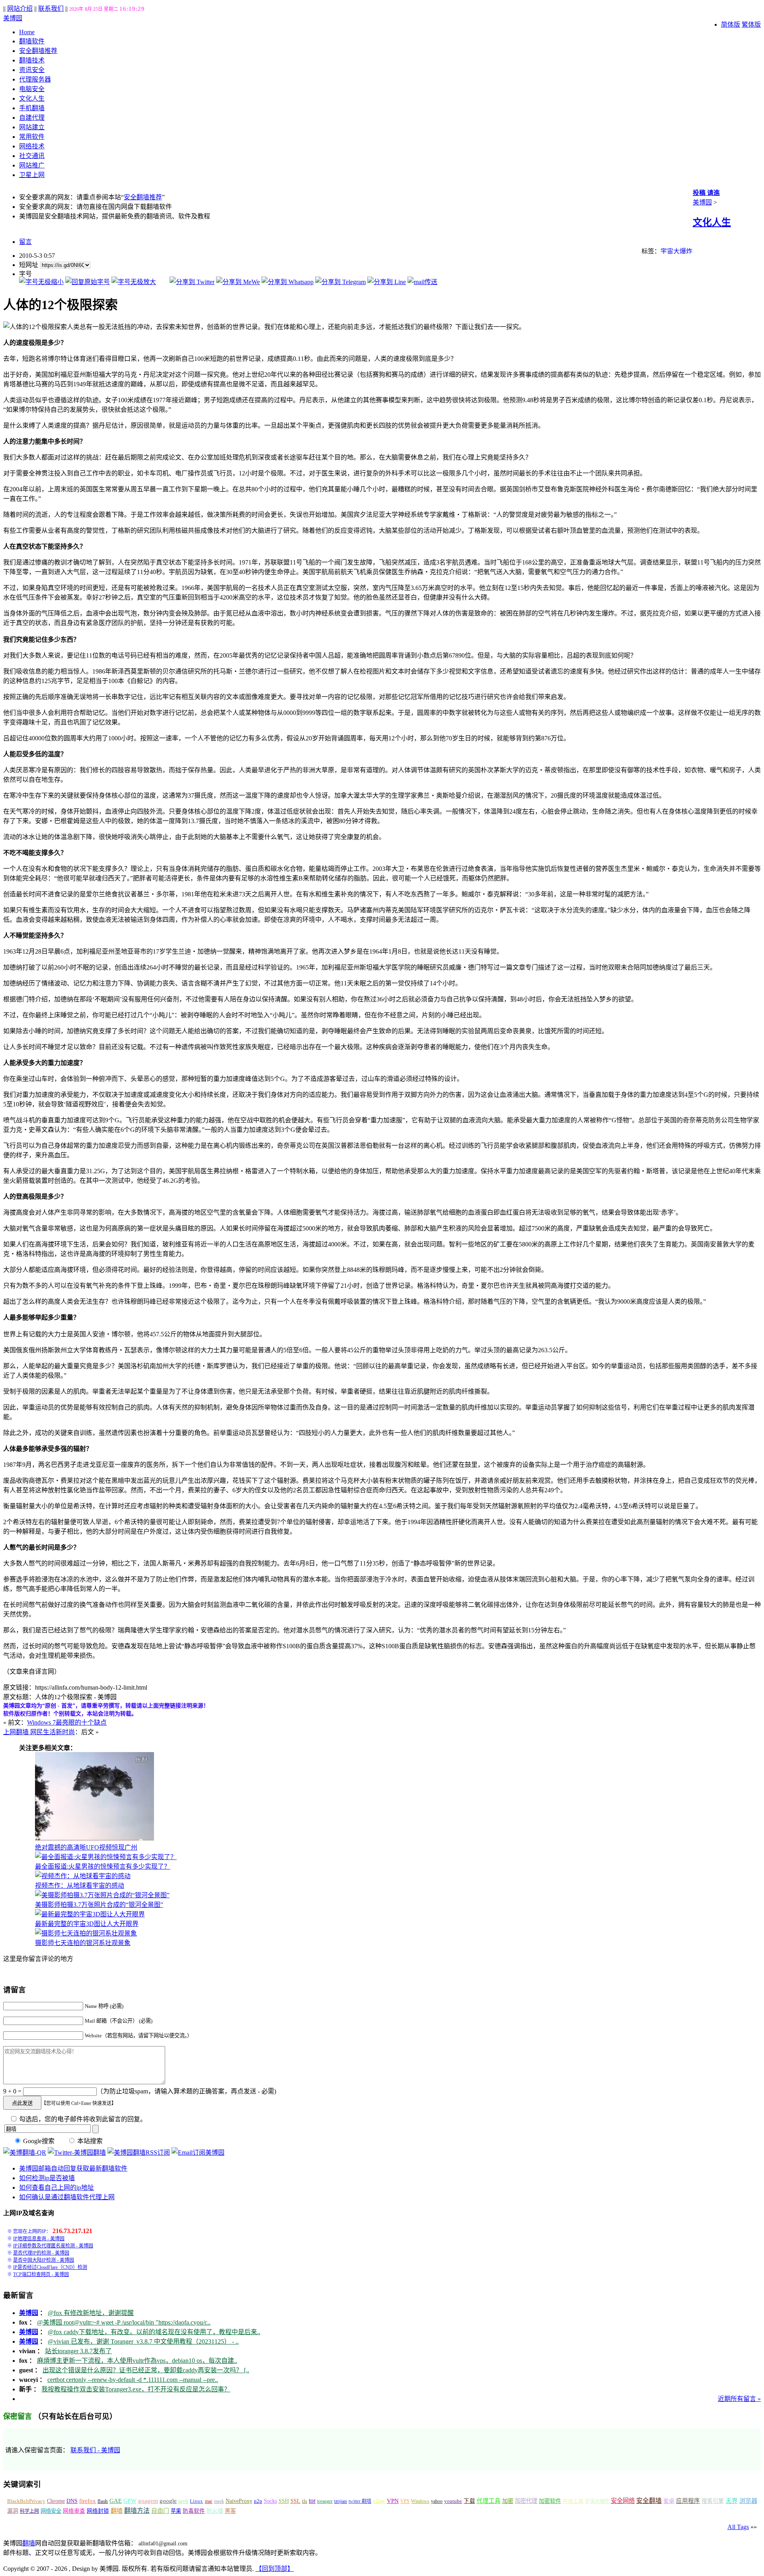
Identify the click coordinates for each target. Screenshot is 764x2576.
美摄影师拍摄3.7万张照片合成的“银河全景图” (99, 1905)
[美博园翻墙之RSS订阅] (139, 2153)
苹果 (176, 2511)
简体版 (731, 24)
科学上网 (29, 2511)
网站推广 (32, 165)
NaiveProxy (239, 2501)
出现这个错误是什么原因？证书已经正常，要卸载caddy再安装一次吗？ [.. (146, 2370)
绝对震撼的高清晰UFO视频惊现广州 (86, 1847)
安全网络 (623, 2501)
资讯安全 (32, 70)
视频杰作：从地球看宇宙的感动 (80, 1886)
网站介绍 (20, 9)
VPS (405, 2501)
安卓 (669, 2501)
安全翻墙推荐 (38, 51)
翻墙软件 (32, 41)
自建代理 (32, 118)
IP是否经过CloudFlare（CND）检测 (50, 2267)
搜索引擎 (713, 2501)
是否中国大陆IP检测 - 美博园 (44, 2260)
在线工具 (573, 2501)
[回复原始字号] (88, 282)
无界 (732, 2501)
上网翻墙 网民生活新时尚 (39, 1732)
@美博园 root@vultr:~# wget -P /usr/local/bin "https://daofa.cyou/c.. (124, 2322)
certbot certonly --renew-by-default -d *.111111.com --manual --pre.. (133, 2380)
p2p (258, 2501)
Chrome (56, 2501)
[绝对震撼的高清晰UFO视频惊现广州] (95, 1838)
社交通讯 (32, 156)
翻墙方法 (137, 2511)
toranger (325, 2501)
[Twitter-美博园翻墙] (77, 2153)
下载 (469, 2501)
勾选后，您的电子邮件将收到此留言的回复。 (82, 2119)
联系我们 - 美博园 (95, 2450)
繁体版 (751, 24)
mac (209, 2501)
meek (219, 2501)
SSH (284, 2501)
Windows (420, 2501)
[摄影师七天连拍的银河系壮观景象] (86, 1933)
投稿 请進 (706, 193)
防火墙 (215, 2511)
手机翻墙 (32, 108)
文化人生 (32, 98)
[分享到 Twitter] (192, 282)
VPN (393, 2501)
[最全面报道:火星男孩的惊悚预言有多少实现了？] (106, 1857)
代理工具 (489, 2501)
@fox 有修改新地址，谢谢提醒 (91, 2313)
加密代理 (526, 2501)
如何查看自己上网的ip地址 (57, 2188)
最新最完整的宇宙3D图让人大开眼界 (87, 1924)
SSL (295, 2501)
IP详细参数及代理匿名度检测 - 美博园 (53, 2246)
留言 (25, 242)
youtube (453, 2501)
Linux (196, 2501)
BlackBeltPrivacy (26, 2501)
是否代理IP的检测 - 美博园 (41, 2253)
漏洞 (13, 2511)
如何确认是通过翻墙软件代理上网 (67, 2197)
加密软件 (550, 2501)
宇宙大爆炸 (676, 251)
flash (103, 2501)
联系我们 (51, 9)
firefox (88, 2501)
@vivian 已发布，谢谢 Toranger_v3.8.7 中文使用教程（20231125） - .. (143, 2341)
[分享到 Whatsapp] (287, 282)
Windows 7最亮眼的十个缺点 (67, 1722)
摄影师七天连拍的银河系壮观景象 (83, 1943)
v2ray (379, 2501)
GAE (116, 2501)
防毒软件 (194, 2511)
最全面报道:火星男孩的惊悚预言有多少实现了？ (103, 1866)
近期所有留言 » (739, 2399)
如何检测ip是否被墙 (47, 2178)
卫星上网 (32, 175)
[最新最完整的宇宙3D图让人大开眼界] (90, 1914)
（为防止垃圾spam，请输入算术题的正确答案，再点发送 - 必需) (186, 2091)
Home (27, 32)
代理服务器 (35, 79)
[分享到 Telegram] (340, 282)
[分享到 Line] (387, 282)
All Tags (738, 2527)
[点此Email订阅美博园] (198, 2153)
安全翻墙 (649, 2501)
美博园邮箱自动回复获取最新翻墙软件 (73, 2168)
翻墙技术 (32, 60)
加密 (508, 2501)
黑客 (230, 2511)
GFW (130, 2501)
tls (305, 2501)
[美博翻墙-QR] (25, 2153)
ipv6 (183, 2501)
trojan (341, 2501)
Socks (270, 2501)
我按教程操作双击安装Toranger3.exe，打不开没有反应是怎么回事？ (136, 2389)
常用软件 (32, 137)
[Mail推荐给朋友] (422, 282)
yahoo (437, 2501)
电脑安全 (32, 89)
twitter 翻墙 (360, 2501)
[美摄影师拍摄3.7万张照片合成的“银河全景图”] (102, 1895)
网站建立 (32, 127)
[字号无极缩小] (41, 282)
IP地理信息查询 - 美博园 (39, 2239)
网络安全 (51, 2511)
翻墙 (117, 2511)
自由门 (160, 2511)
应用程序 (688, 2501)
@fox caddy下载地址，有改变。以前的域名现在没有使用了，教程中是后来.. (154, 2332)
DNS (72, 2501)
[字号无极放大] (134, 282)
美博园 (13, 18)
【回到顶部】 (275, 2569)
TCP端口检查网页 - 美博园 (41, 2274)
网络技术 (32, 146)
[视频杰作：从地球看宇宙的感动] (83, 1876)
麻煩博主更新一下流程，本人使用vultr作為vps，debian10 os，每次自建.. (137, 2361)
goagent (148, 2501)
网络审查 (74, 2511)
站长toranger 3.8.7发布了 (78, 2351)
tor (312, 2501)
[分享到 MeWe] (238, 282)
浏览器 (748, 2501)
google (168, 2501)
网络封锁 (98, 2511)
